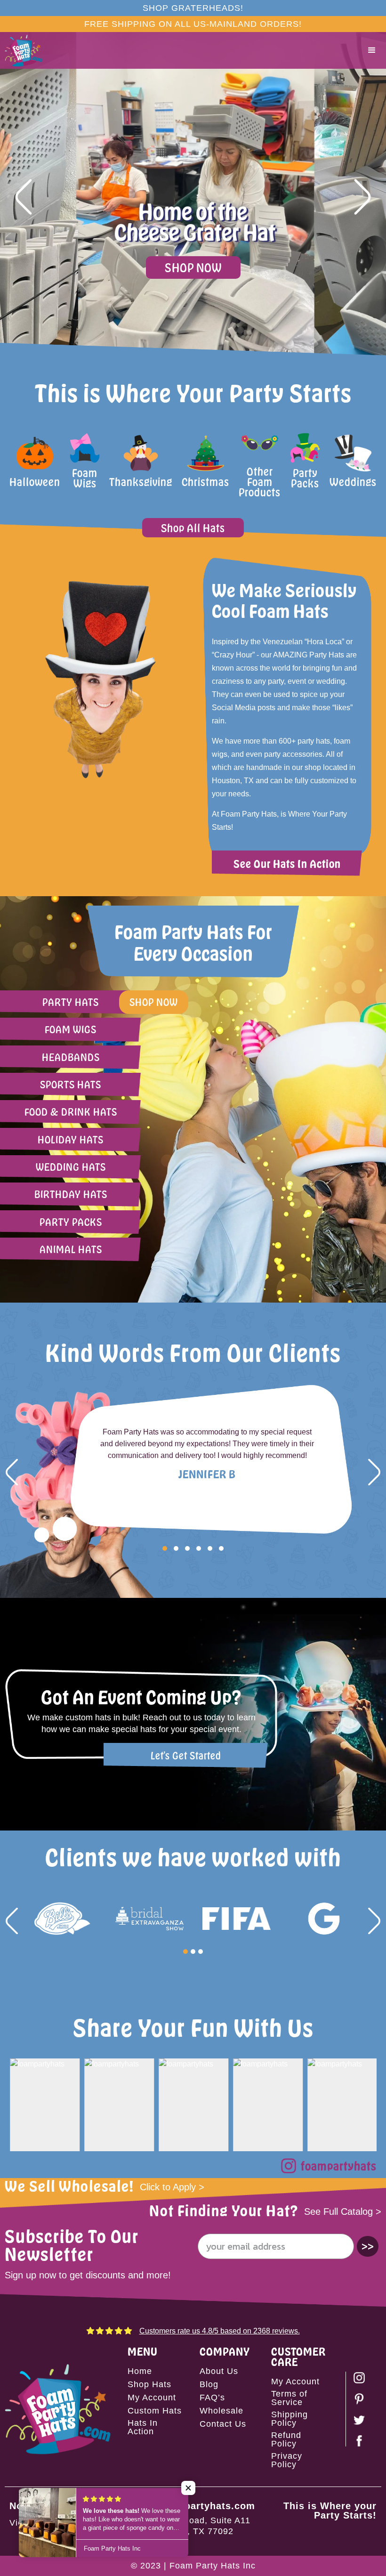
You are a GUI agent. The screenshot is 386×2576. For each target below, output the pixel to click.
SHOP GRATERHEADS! (193, 8)
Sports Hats (71, 1084)
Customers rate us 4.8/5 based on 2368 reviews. (220, 2331)
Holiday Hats (71, 1139)
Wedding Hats (71, 1167)
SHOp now (154, 1002)
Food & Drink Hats (71, 1112)
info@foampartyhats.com (193, 2506)
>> (368, 2246)
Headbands (71, 1057)
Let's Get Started (186, 1755)
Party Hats (71, 1002)
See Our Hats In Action (287, 863)
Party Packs (71, 1222)
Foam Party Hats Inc (213, 2566)
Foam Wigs (71, 1029)
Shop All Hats (193, 528)
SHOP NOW (193, 267)
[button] (372, 50)
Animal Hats (71, 1249)
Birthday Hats (71, 1194)
